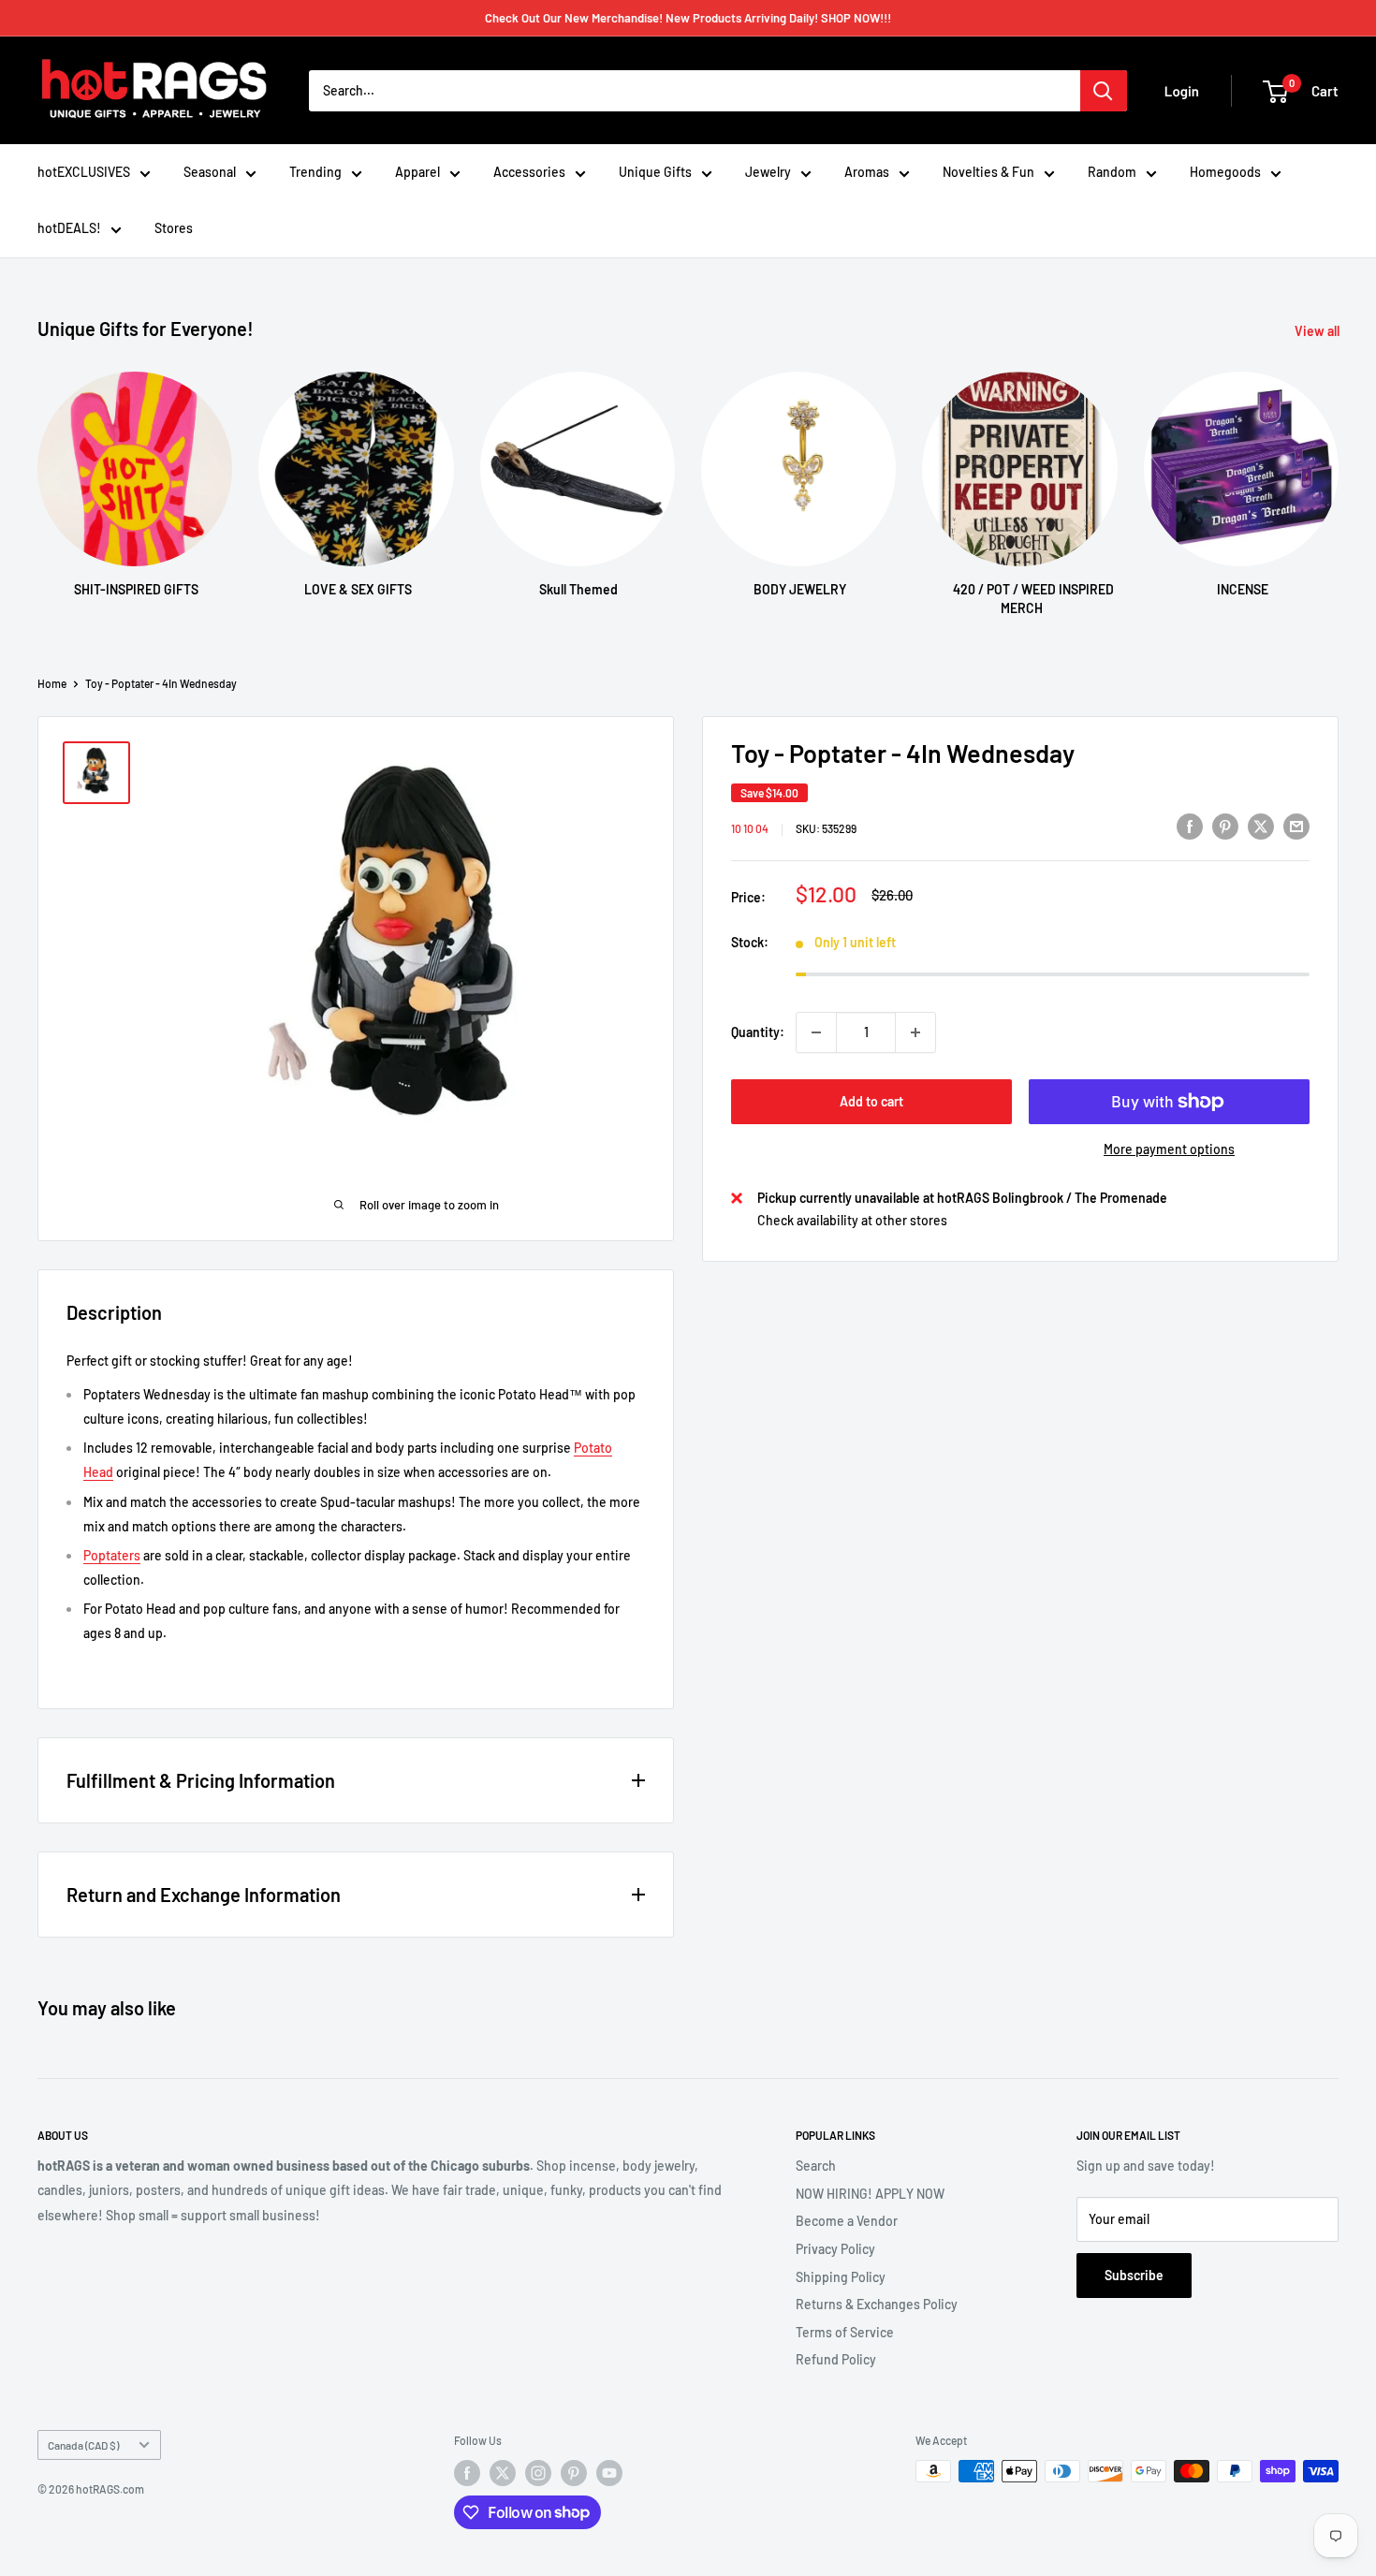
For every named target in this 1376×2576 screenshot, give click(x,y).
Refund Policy (836, 2359)
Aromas (867, 172)
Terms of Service (845, 2332)
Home (52, 683)
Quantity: (758, 1032)
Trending (315, 172)
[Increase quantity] (915, 1032)
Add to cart (871, 1101)
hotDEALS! (69, 228)
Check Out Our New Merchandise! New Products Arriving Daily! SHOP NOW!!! (688, 18)
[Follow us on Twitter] (503, 2473)
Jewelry (768, 172)
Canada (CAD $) (83, 2445)
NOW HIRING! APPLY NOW (870, 2194)
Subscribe (1134, 2275)
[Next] (1338, 477)
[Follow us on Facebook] (467, 2473)
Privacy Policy (835, 2249)
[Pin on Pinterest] (1225, 826)
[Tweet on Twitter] (1261, 826)
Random (1112, 172)
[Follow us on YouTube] (609, 2473)
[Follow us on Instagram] (538, 2473)
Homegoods (1225, 172)
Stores (174, 228)
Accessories (529, 172)
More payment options (1169, 1149)
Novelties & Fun (988, 172)
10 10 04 (750, 828)
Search (816, 2166)
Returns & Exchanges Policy (877, 2304)
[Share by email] (1296, 826)
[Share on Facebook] (1190, 826)
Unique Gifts (655, 172)
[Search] (1104, 91)
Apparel (417, 172)
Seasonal (210, 172)
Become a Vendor (847, 2221)
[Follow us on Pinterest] (574, 2473)
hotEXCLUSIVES (84, 172)
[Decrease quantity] (816, 1032)
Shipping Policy (841, 2277)
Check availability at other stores (852, 1220)
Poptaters (112, 1555)
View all (1318, 331)
